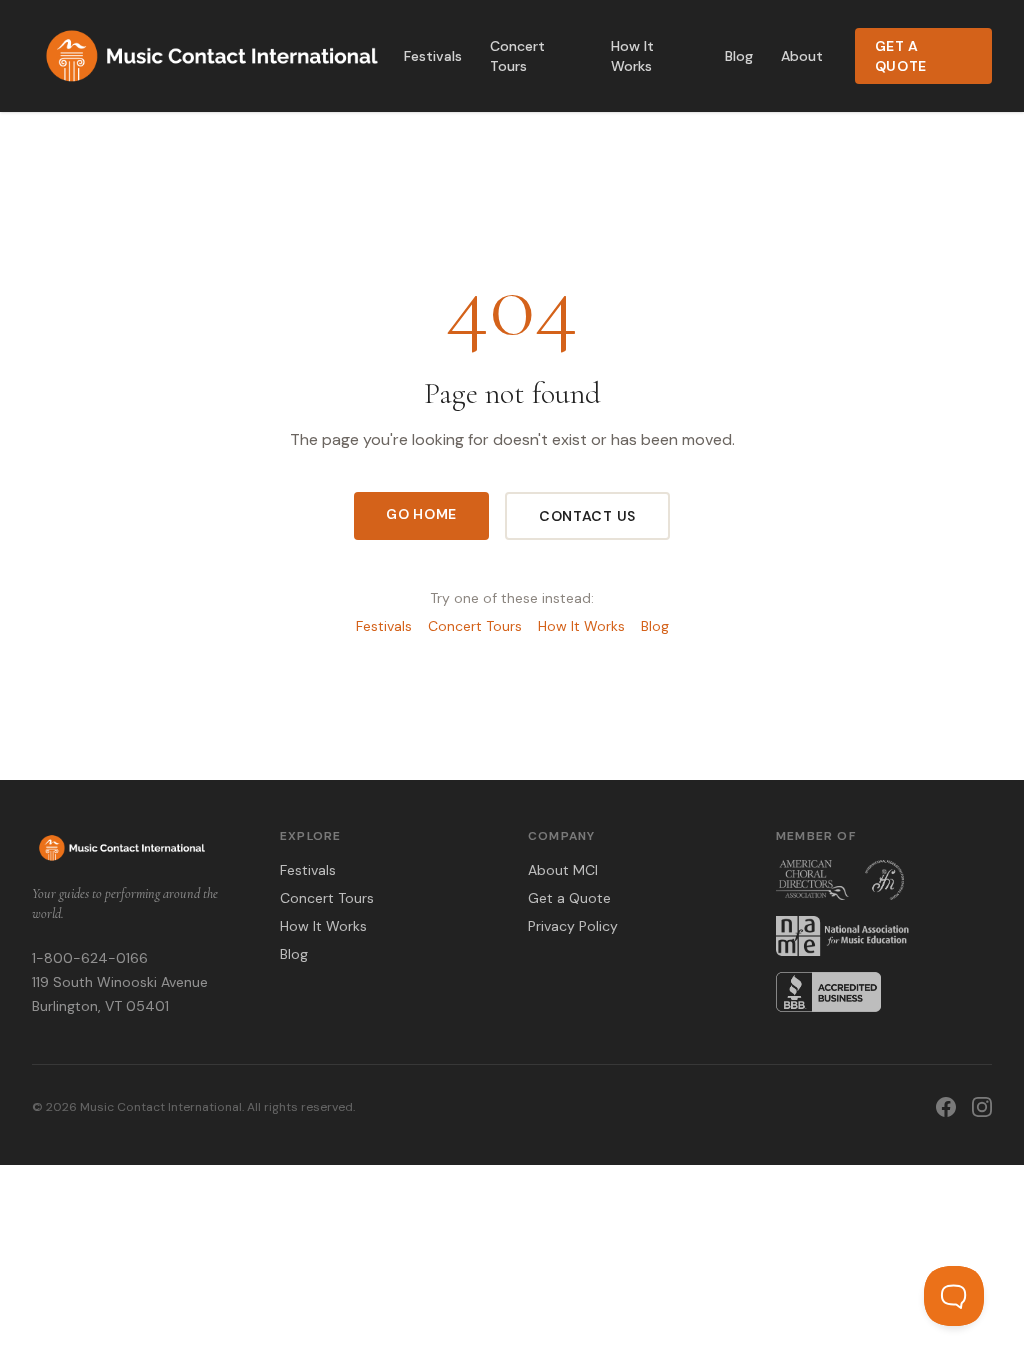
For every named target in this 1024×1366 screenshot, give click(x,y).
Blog (739, 56)
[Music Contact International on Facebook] (946, 1107)
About (802, 56)
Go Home (421, 514)
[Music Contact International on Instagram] (982, 1107)
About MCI (563, 870)
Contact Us (587, 516)
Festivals (433, 56)
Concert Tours (517, 56)
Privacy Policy (573, 926)
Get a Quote (901, 56)
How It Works (632, 56)
